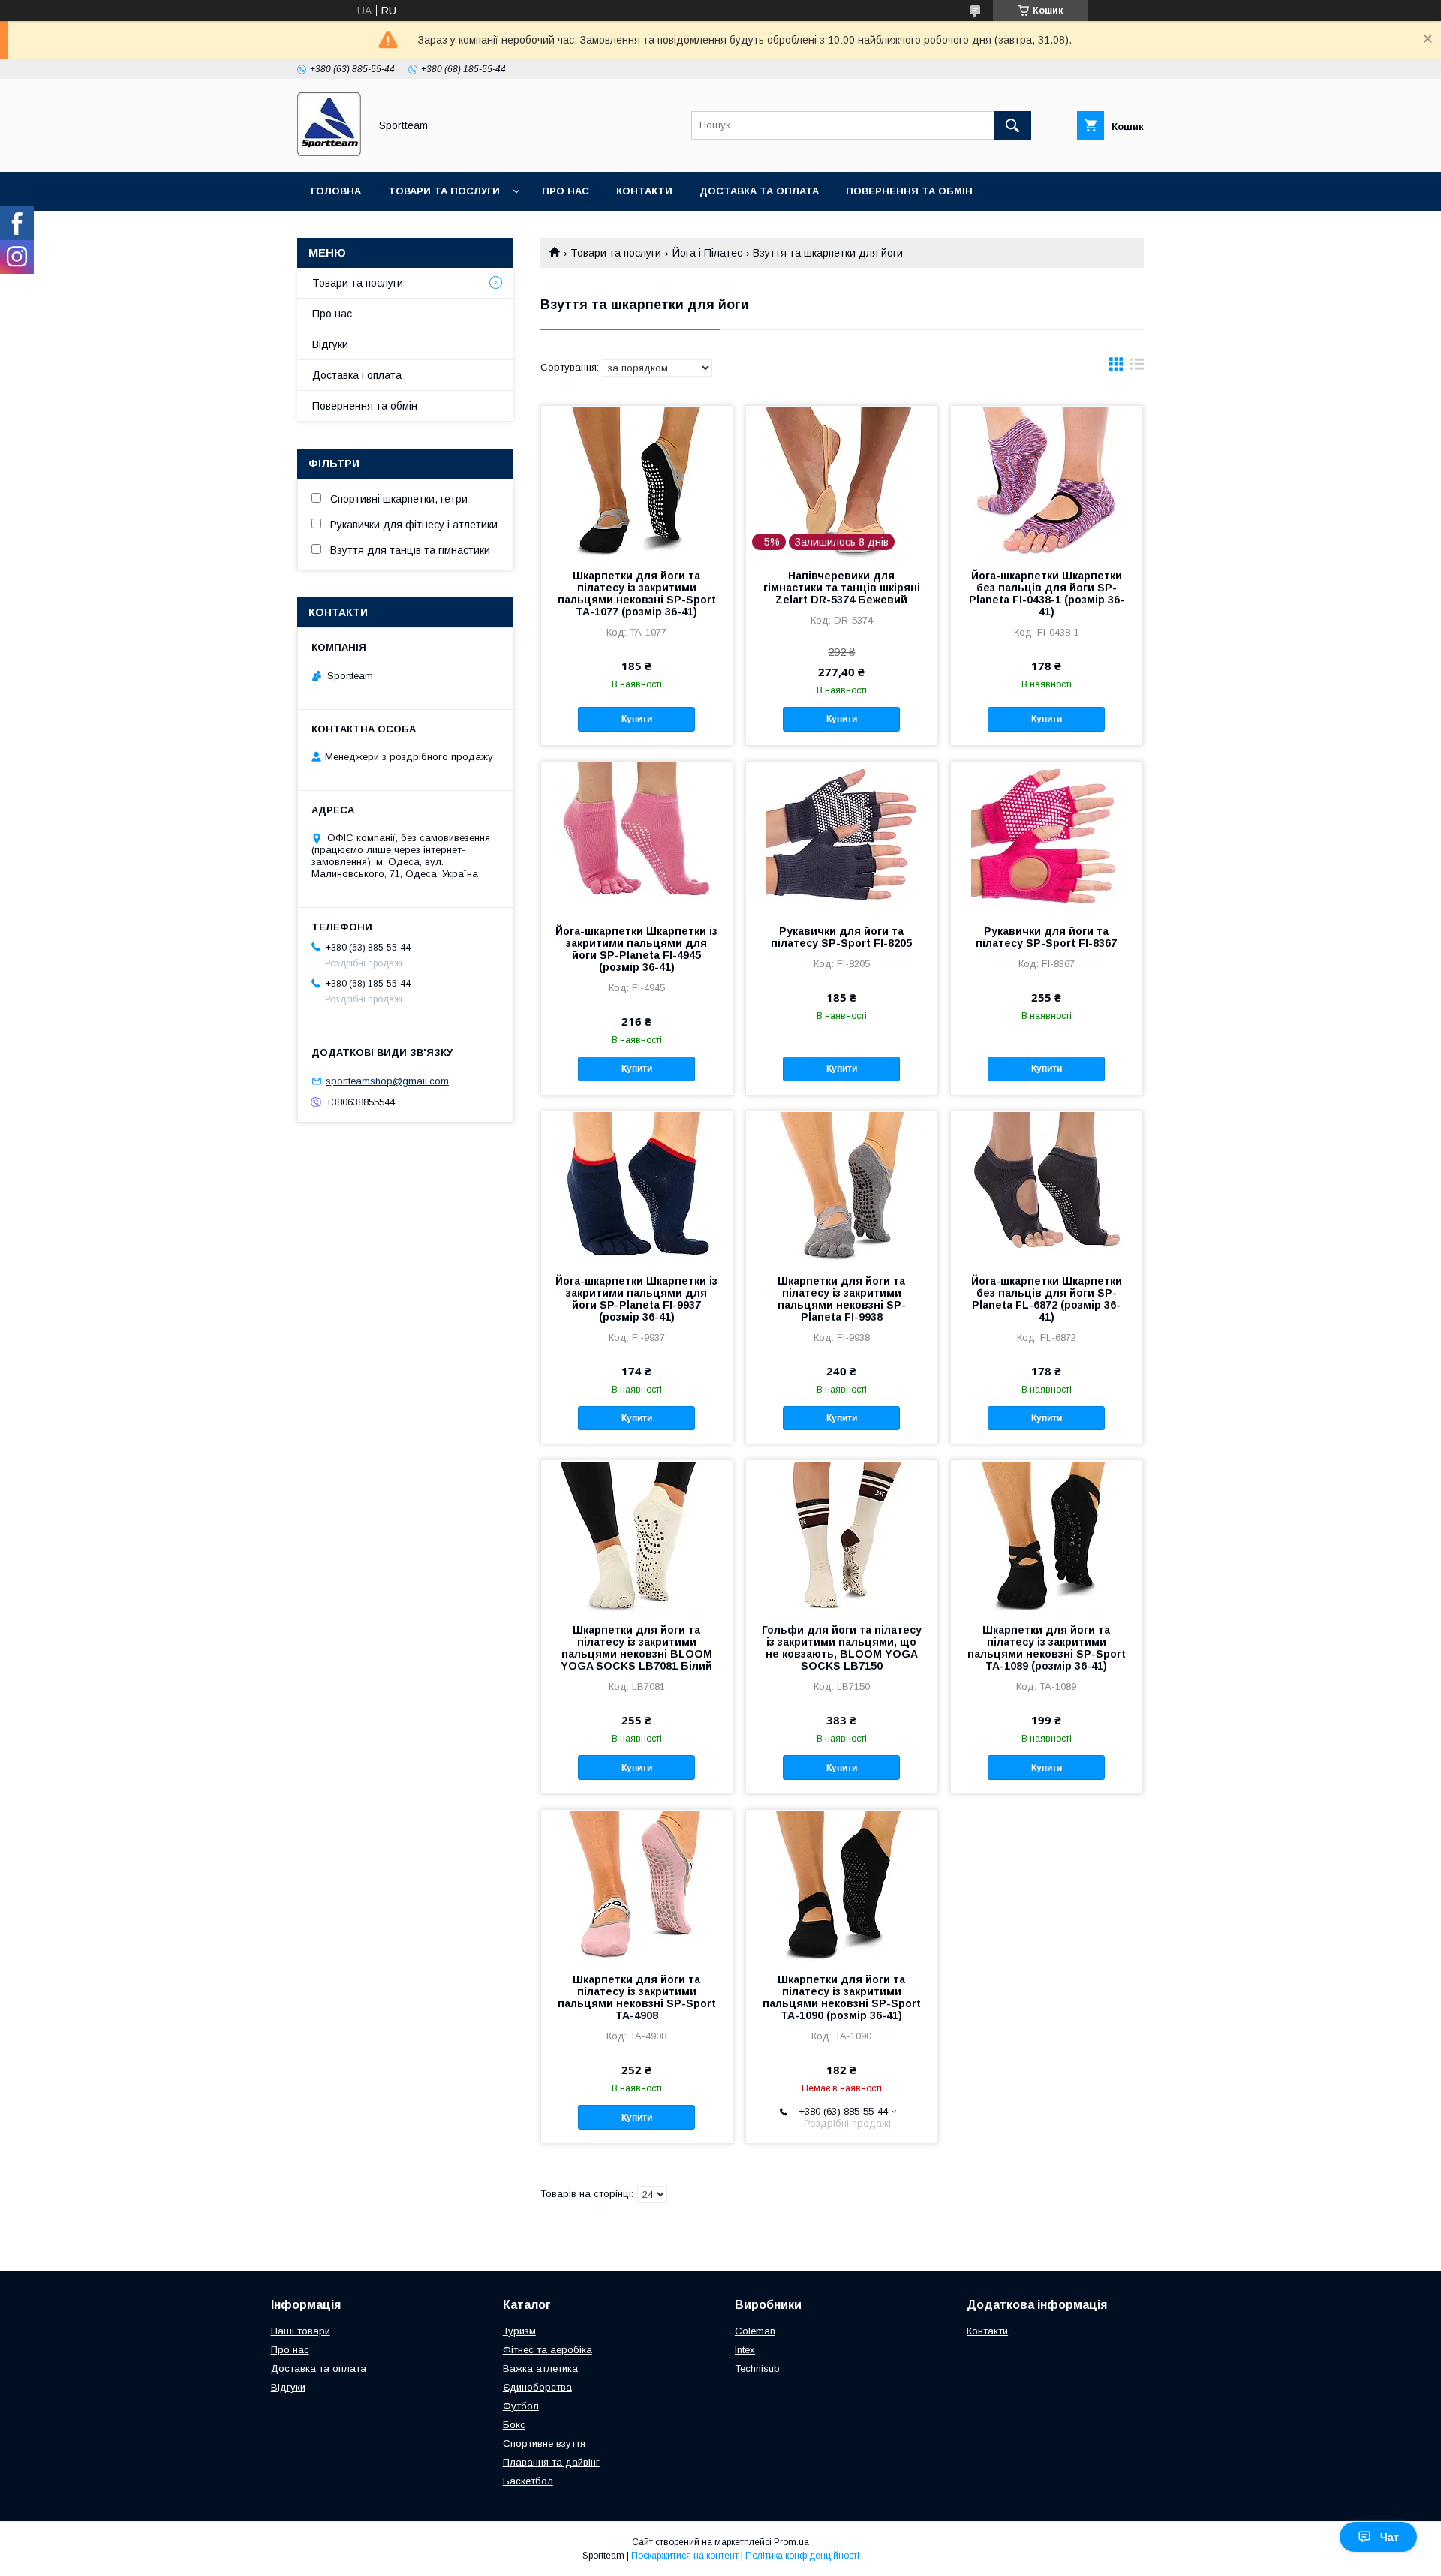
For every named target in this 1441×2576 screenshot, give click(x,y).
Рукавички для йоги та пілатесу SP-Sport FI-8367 (1046, 937)
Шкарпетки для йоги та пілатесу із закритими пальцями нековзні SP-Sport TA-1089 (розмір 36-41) (1047, 1648)
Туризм (519, 2331)
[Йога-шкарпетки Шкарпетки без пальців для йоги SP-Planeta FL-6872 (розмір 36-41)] (1047, 1186)
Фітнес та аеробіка (548, 2350)
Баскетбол (528, 2481)
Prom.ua (791, 2542)
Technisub (757, 2369)
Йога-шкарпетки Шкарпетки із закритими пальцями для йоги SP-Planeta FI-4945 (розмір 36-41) (636, 949)
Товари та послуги (444, 191)
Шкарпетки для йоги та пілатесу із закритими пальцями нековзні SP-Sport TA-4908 (637, 1997)
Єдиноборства (537, 2387)
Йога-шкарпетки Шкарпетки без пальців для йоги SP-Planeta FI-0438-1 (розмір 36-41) (1047, 594)
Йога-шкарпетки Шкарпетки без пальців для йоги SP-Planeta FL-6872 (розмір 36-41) (1047, 1299)
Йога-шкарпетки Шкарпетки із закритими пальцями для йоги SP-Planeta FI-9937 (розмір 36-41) (636, 1299)
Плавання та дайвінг (551, 2462)
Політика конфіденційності (802, 2556)
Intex (745, 2350)
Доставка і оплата (357, 375)
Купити (637, 719)
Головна (336, 191)
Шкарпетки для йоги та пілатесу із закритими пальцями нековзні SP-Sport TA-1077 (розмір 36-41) (637, 594)
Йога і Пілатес (707, 253)
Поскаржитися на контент (685, 2556)
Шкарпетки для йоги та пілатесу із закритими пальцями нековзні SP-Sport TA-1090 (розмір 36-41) (842, 1997)
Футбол (521, 2406)
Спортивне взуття (544, 2444)
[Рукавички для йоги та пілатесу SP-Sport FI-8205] (842, 837)
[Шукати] (1012, 125)
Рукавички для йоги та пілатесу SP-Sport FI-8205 (841, 937)
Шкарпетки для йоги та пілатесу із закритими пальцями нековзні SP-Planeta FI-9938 (842, 1299)
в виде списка (1137, 368)
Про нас (566, 191)
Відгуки (330, 344)
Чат (1390, 2537)
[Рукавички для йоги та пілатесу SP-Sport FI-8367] (1047, 837)
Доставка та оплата (759, 191)
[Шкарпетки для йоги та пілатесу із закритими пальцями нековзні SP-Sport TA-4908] (637, 1885)
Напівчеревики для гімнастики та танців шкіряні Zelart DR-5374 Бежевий (842, 588)
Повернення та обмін (909, 191)
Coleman (755, 2331)
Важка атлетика (540, 2369)
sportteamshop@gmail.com (387, 1081)
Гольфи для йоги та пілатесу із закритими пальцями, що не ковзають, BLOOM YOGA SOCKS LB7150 (842, 1648)
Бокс (514, 2425)
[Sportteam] (329, 152)
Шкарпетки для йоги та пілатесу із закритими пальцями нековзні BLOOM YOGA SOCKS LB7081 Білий (636, 1648)
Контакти (644, 191)
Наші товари (301, 2331)
